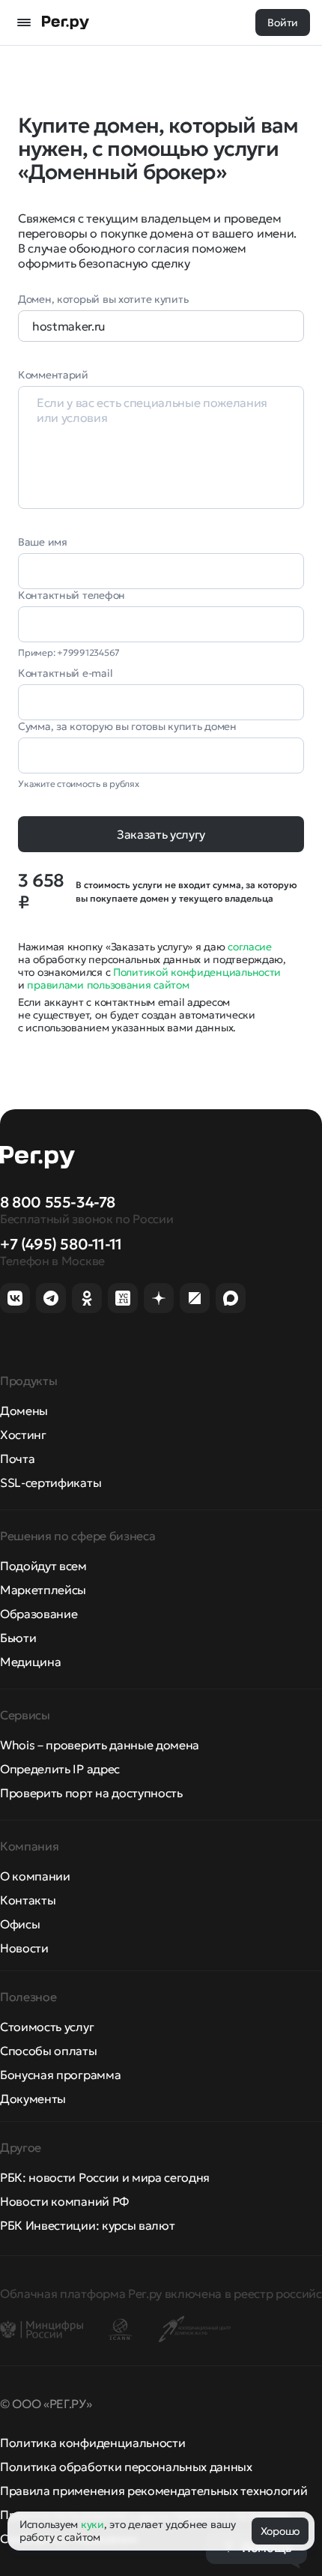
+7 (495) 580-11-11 (61, 1244)
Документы (33, 2099)
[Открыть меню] (24, 22)
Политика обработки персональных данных (126, 2467)
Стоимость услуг (47, 2027)
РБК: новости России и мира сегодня (105, 2177)
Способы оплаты (49, 2051)
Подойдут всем (43, 1566)
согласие (250, 947)
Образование (39, 1614)
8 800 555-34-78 (58, 1202)
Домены (24, 1411)
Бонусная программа (60, 2075)
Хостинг (23, 1435)
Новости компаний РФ (64, 2201)
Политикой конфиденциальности (197, 972)
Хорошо (280, 2531)
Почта (17, 1459)
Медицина (30, 1662)
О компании (35, 1876)
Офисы (20, 1924)
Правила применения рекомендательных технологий (154, 2491)
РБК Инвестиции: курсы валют (87, 2225)
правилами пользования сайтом (108, 985)
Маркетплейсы (43, 1590)
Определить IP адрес (60, 1769)
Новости (24, 1948)
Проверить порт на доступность (91, 1793)
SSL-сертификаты (51, 1482)
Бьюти (18, 1638)
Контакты (28, 1900)
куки (92, 2524)
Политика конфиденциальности (92, 2443)
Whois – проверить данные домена (100, 1745)
